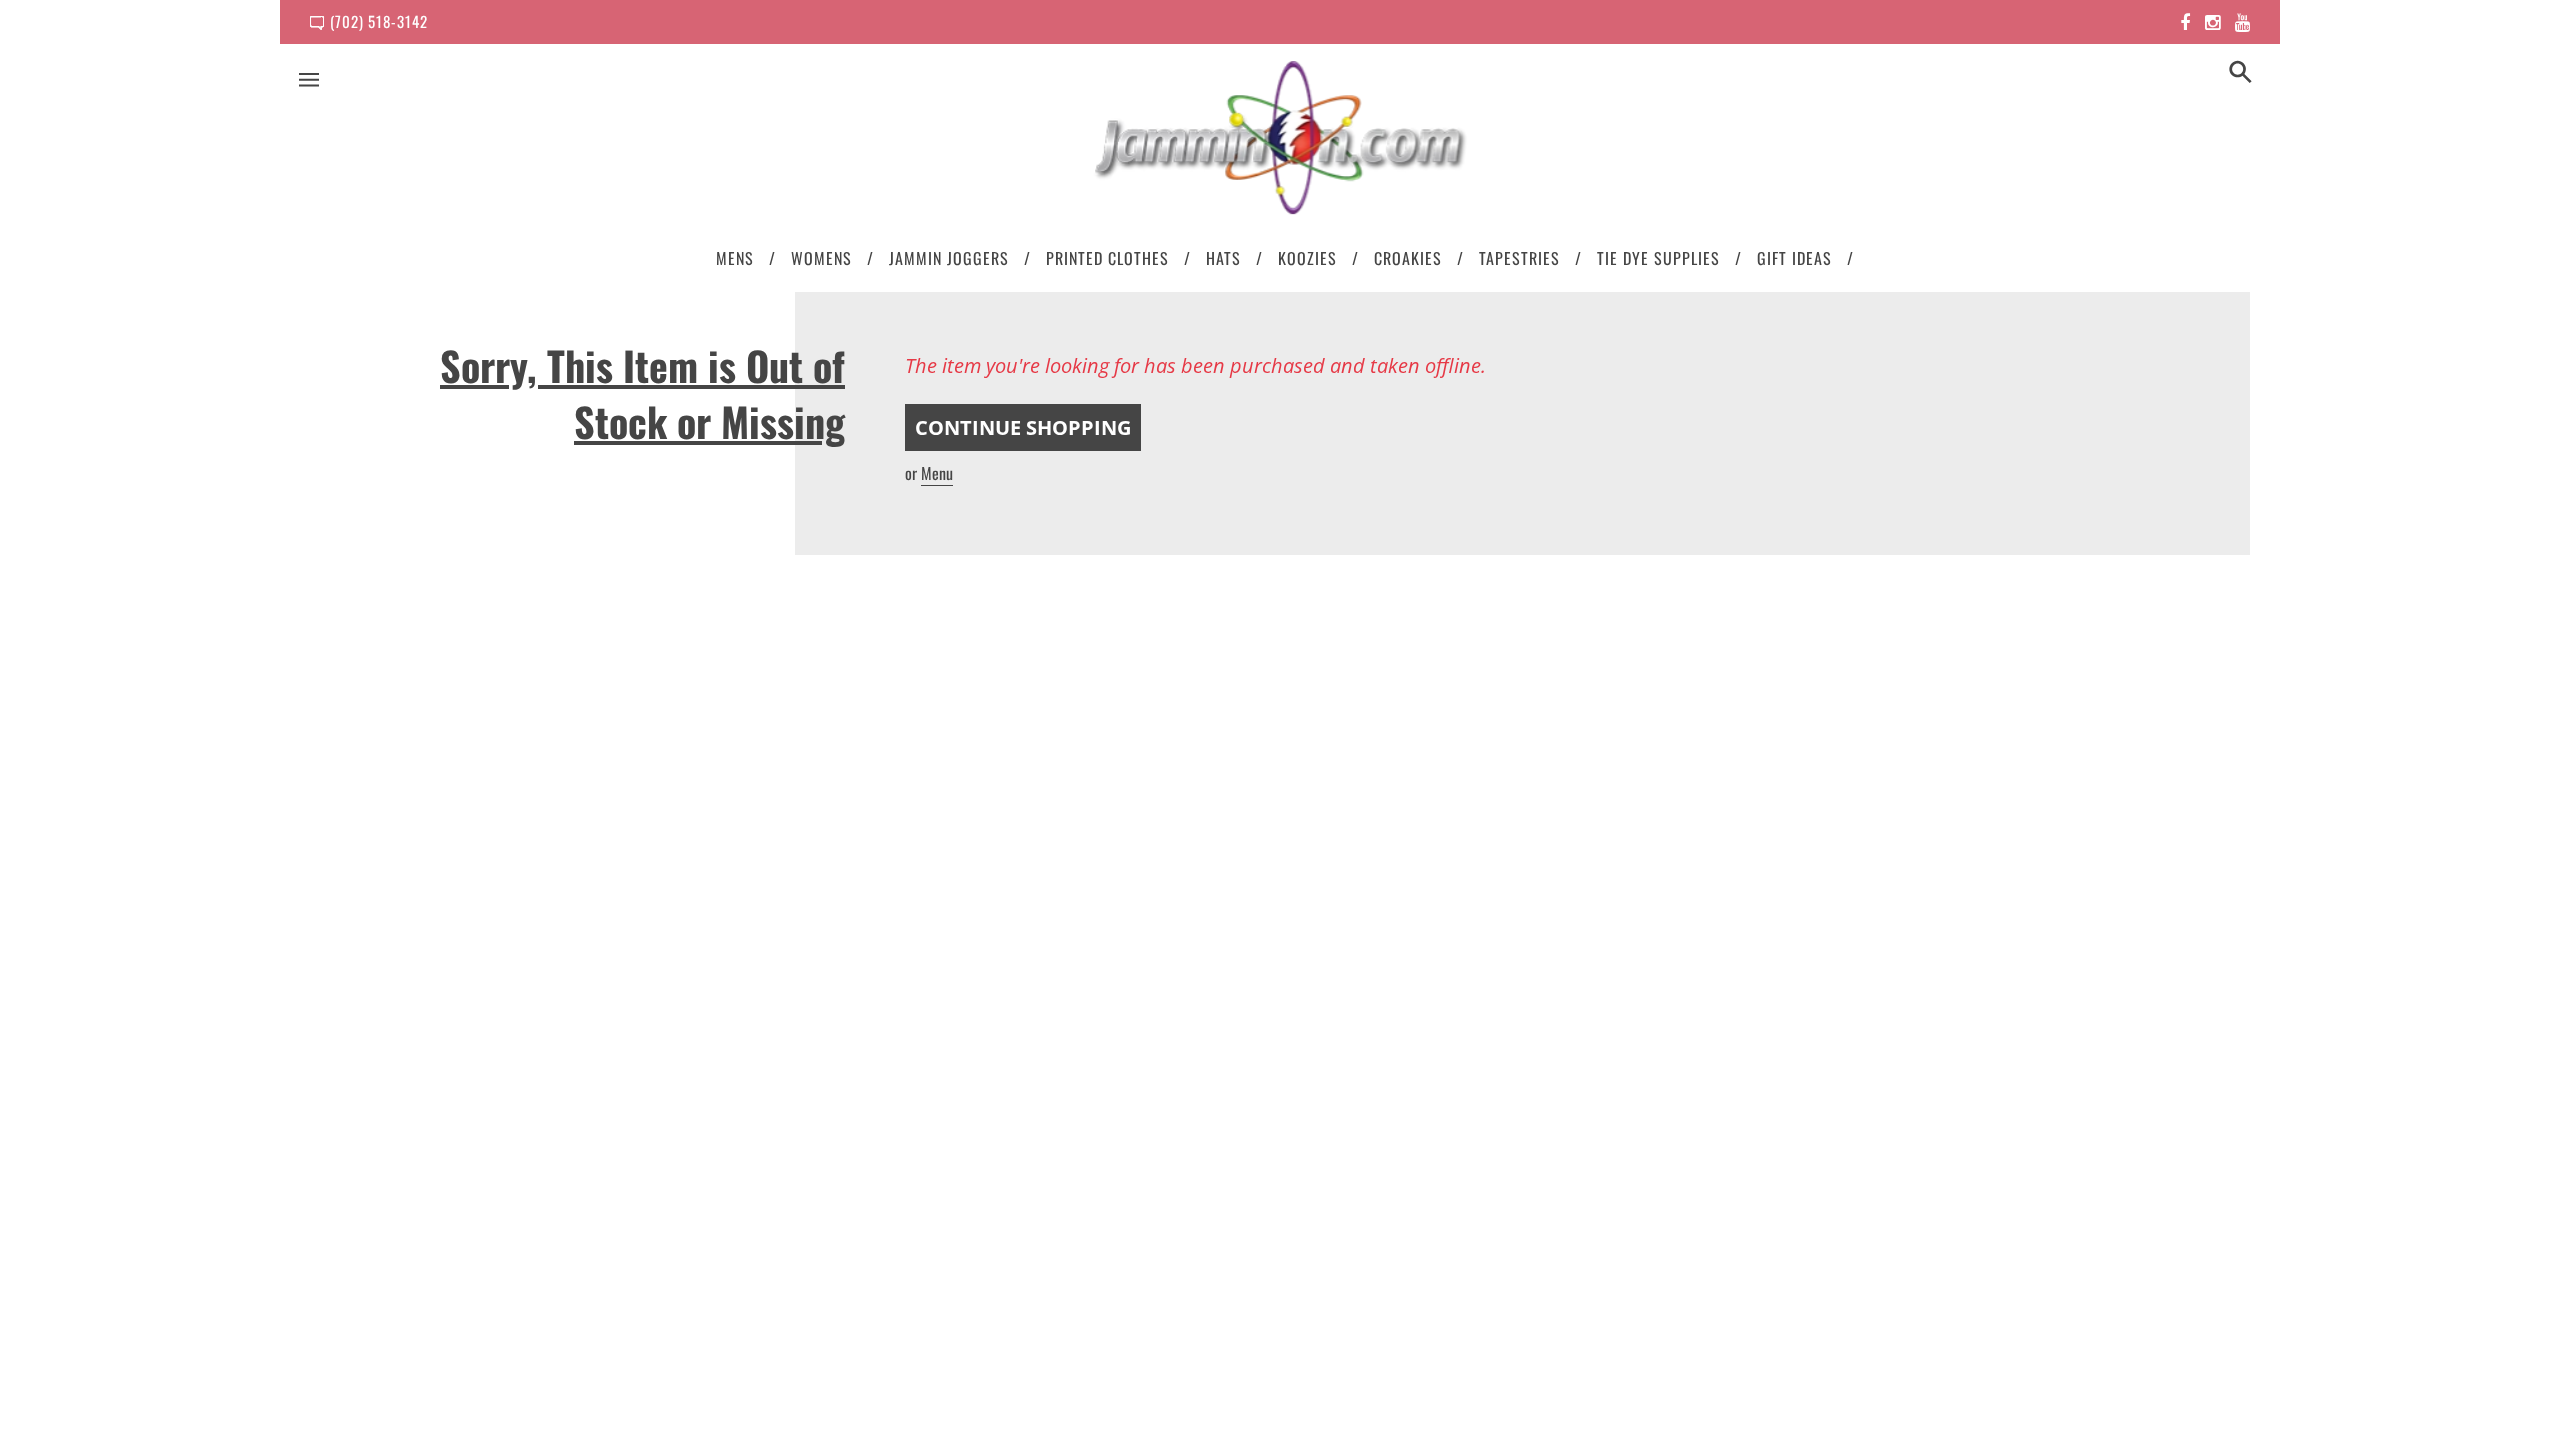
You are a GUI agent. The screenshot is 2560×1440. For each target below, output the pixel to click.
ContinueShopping (1023, 427)
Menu (937, 473)
